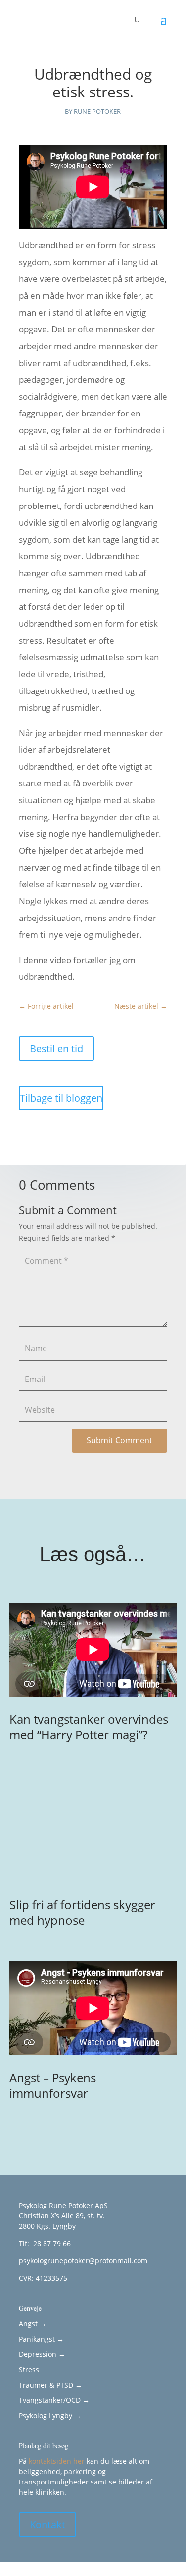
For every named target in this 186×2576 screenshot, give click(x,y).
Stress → (33, 2369)
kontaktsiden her (57, 2461)
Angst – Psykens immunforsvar (53, 2085)
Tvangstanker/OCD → (54, 2400)
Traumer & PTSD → (50, 2385)
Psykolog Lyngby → (50, 2415)
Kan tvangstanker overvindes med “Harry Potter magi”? (89, 1727)
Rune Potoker (97, 111)
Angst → (33, 2323)
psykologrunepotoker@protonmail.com (83, 2261)
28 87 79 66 (51, 2243)
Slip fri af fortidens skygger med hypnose (82, 1912)
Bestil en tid (56, 1048)
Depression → (42, 2354)
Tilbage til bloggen (61, 1098)
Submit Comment (119, 1440)
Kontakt (47, 2524)
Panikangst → (41, 2339)
